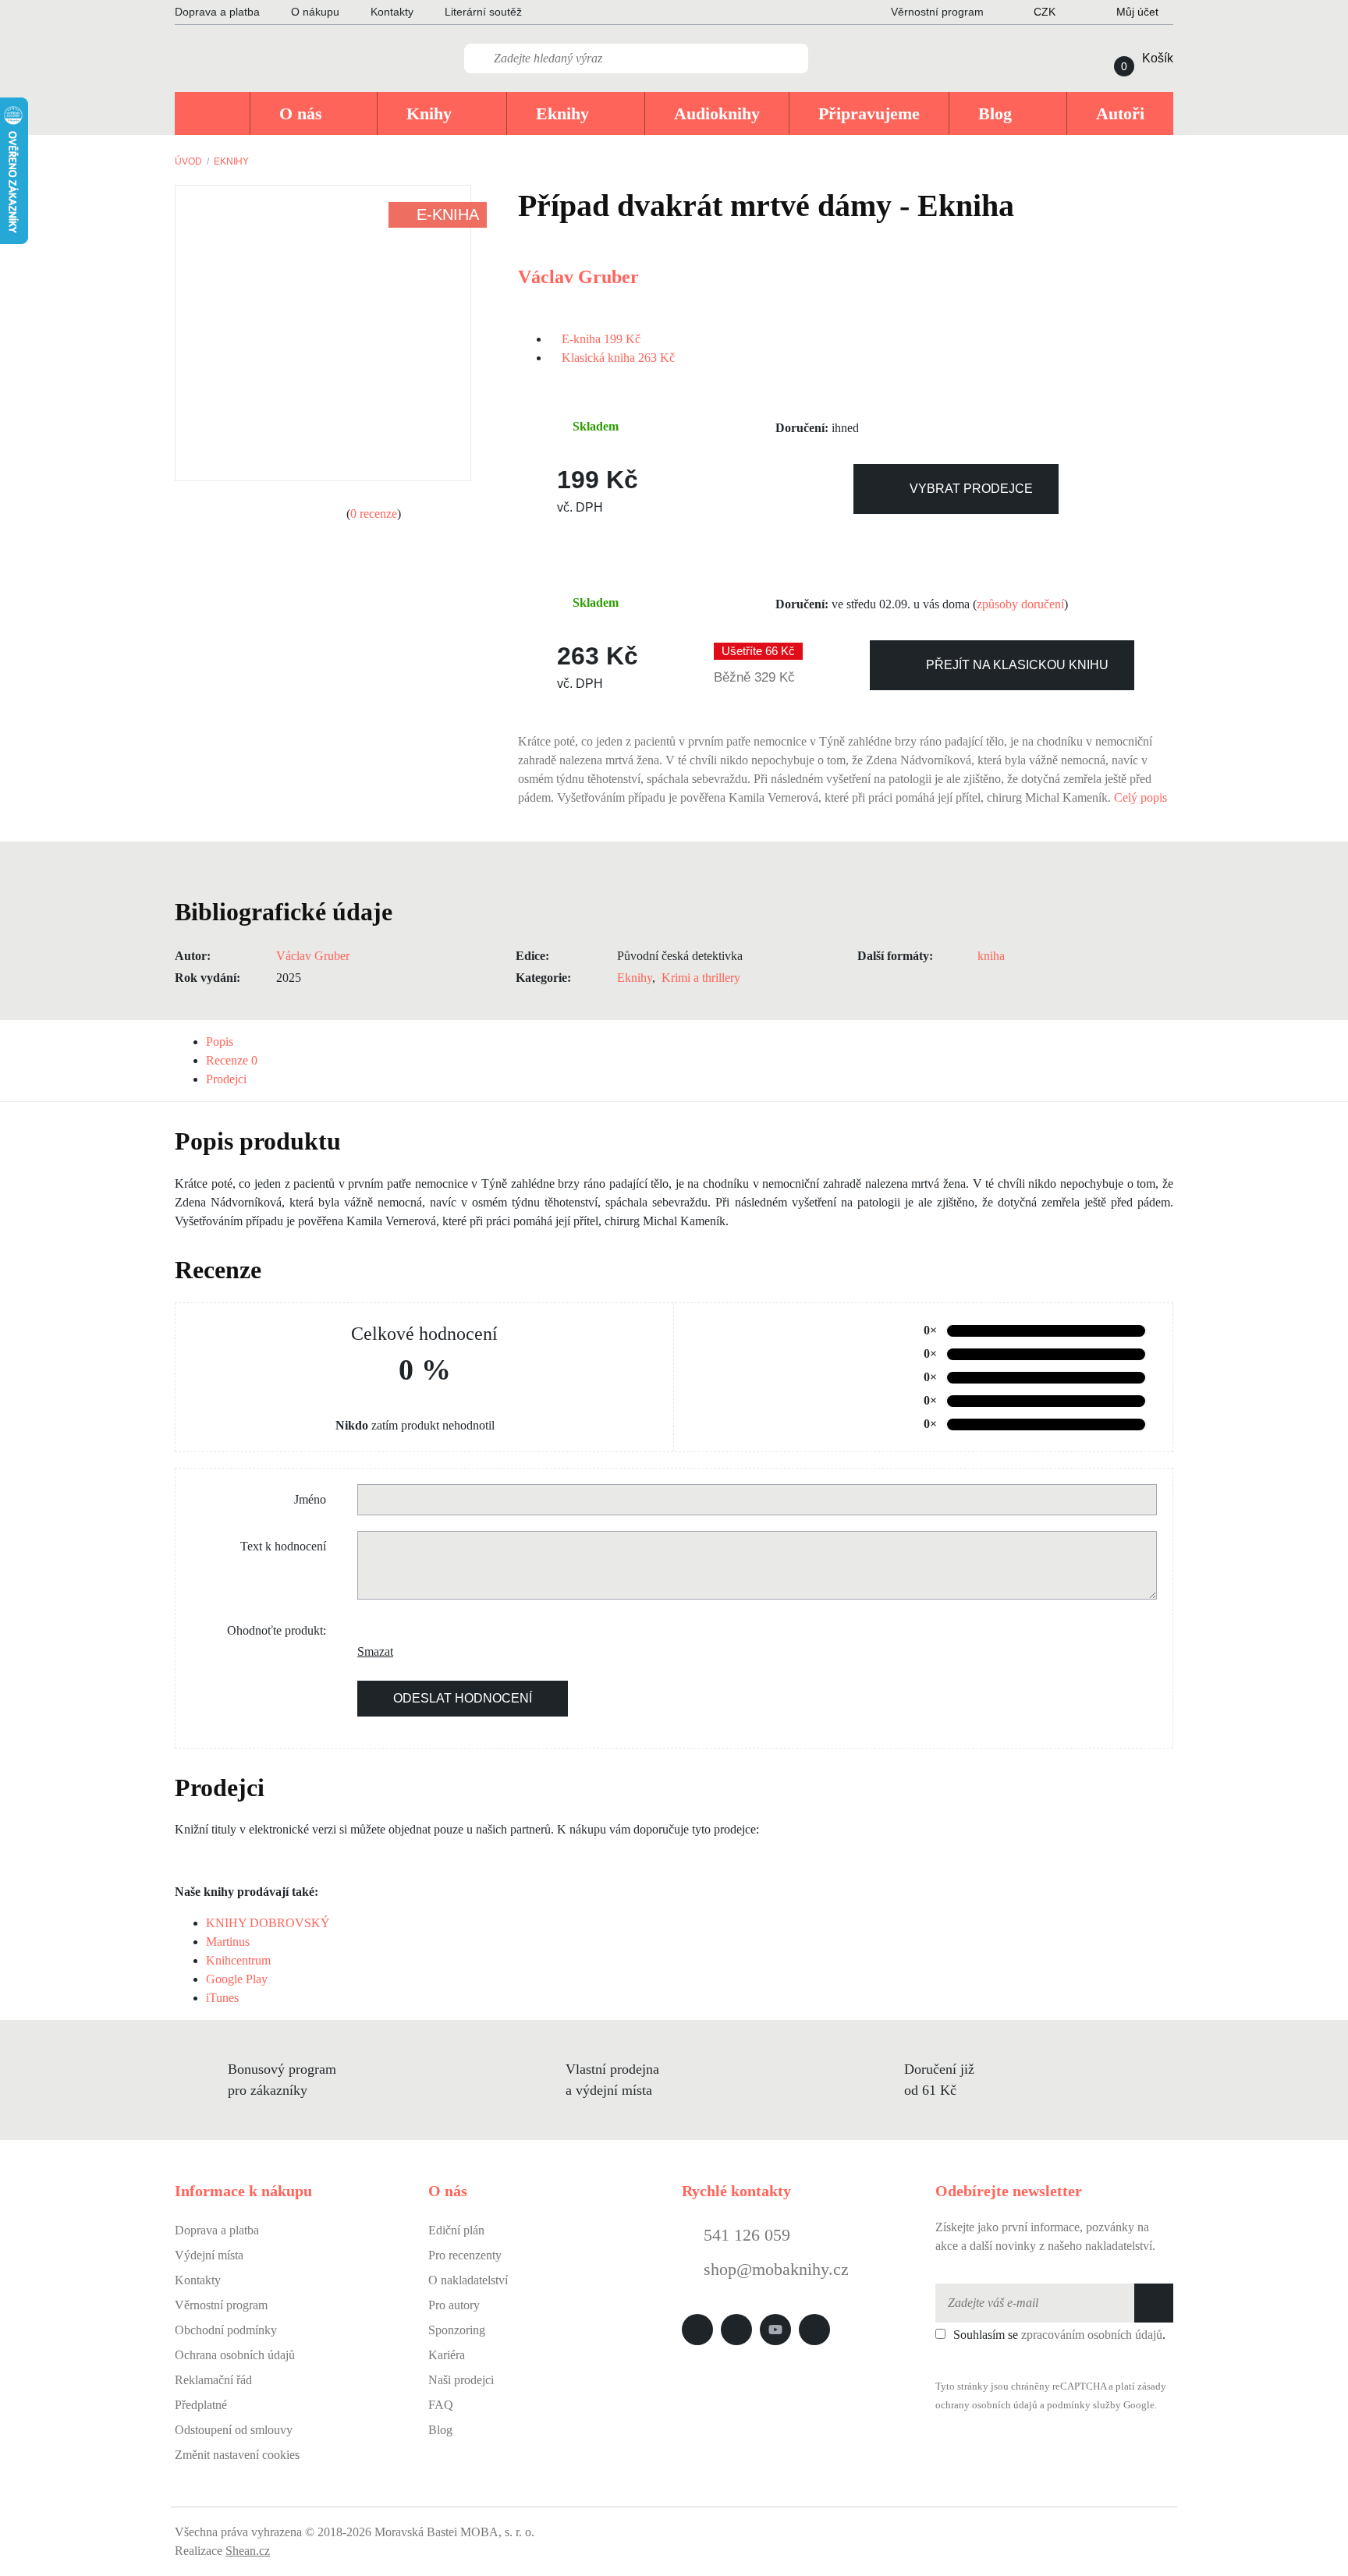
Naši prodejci (461, 2380)
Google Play (237, 1979)
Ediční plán (456, 2230)
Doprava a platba (217, 12)
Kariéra (447, 2355)
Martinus (228, 1942)
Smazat (369, 1651)
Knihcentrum (238, 1960)
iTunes (222, 1998)
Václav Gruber (578, 277)
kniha (991, 956)
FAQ (441, 2405)
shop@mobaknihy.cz (776, 2269)
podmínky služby (1084, 2405)
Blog (440, 2430)
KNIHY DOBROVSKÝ (268, 1923)
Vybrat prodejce (971, 489)
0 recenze (374, 514)
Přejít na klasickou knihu (1017, 665)
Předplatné (201, 2405)
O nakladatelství (468, 2280)
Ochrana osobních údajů (235, 2355)
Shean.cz (248, 2551)
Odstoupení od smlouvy (234, 2430)
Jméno (310, 1499)
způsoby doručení (1020, 604)
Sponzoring (457, 2330)
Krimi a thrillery (701, 978)
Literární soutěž (483, 12)
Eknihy (231, 161)
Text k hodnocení (283, 1546)
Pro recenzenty (465, 2255)
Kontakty (392, 12)
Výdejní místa (209, 2255)
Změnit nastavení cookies (237, 2455)
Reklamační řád (213, 2380)
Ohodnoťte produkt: (277, 1630)
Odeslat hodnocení (463, 1698)
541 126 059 (745, 2235)
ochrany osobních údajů (986, 2405)
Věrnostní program (221, 2305)
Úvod (188, 161)
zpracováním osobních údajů (1092, 2335)
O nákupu (315, 12)
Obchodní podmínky (226, 2330)
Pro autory (454, 2305)
